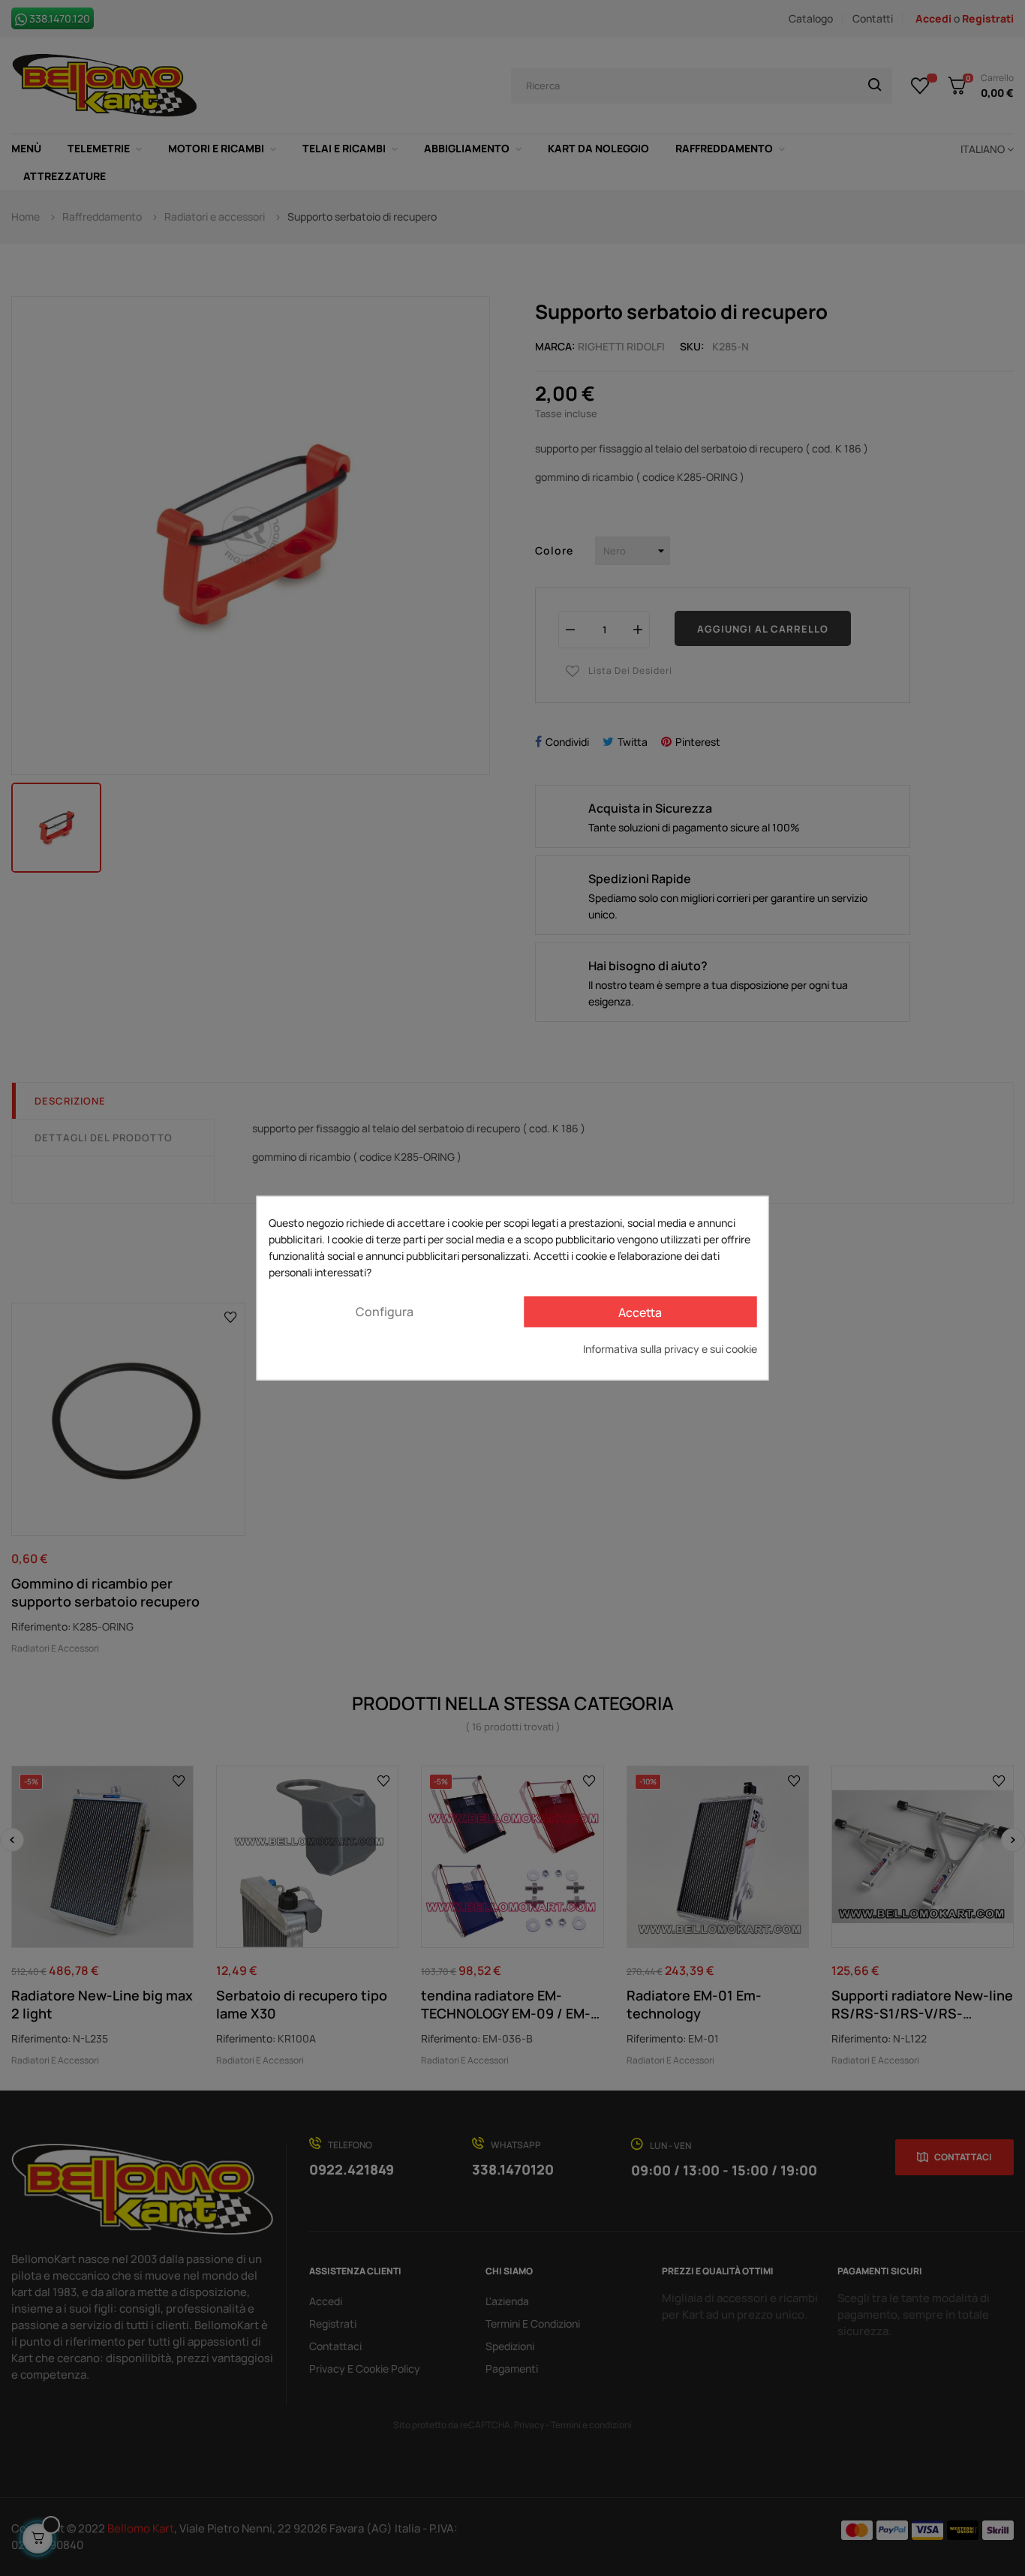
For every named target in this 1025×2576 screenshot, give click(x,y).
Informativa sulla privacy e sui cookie (670, 1349)
